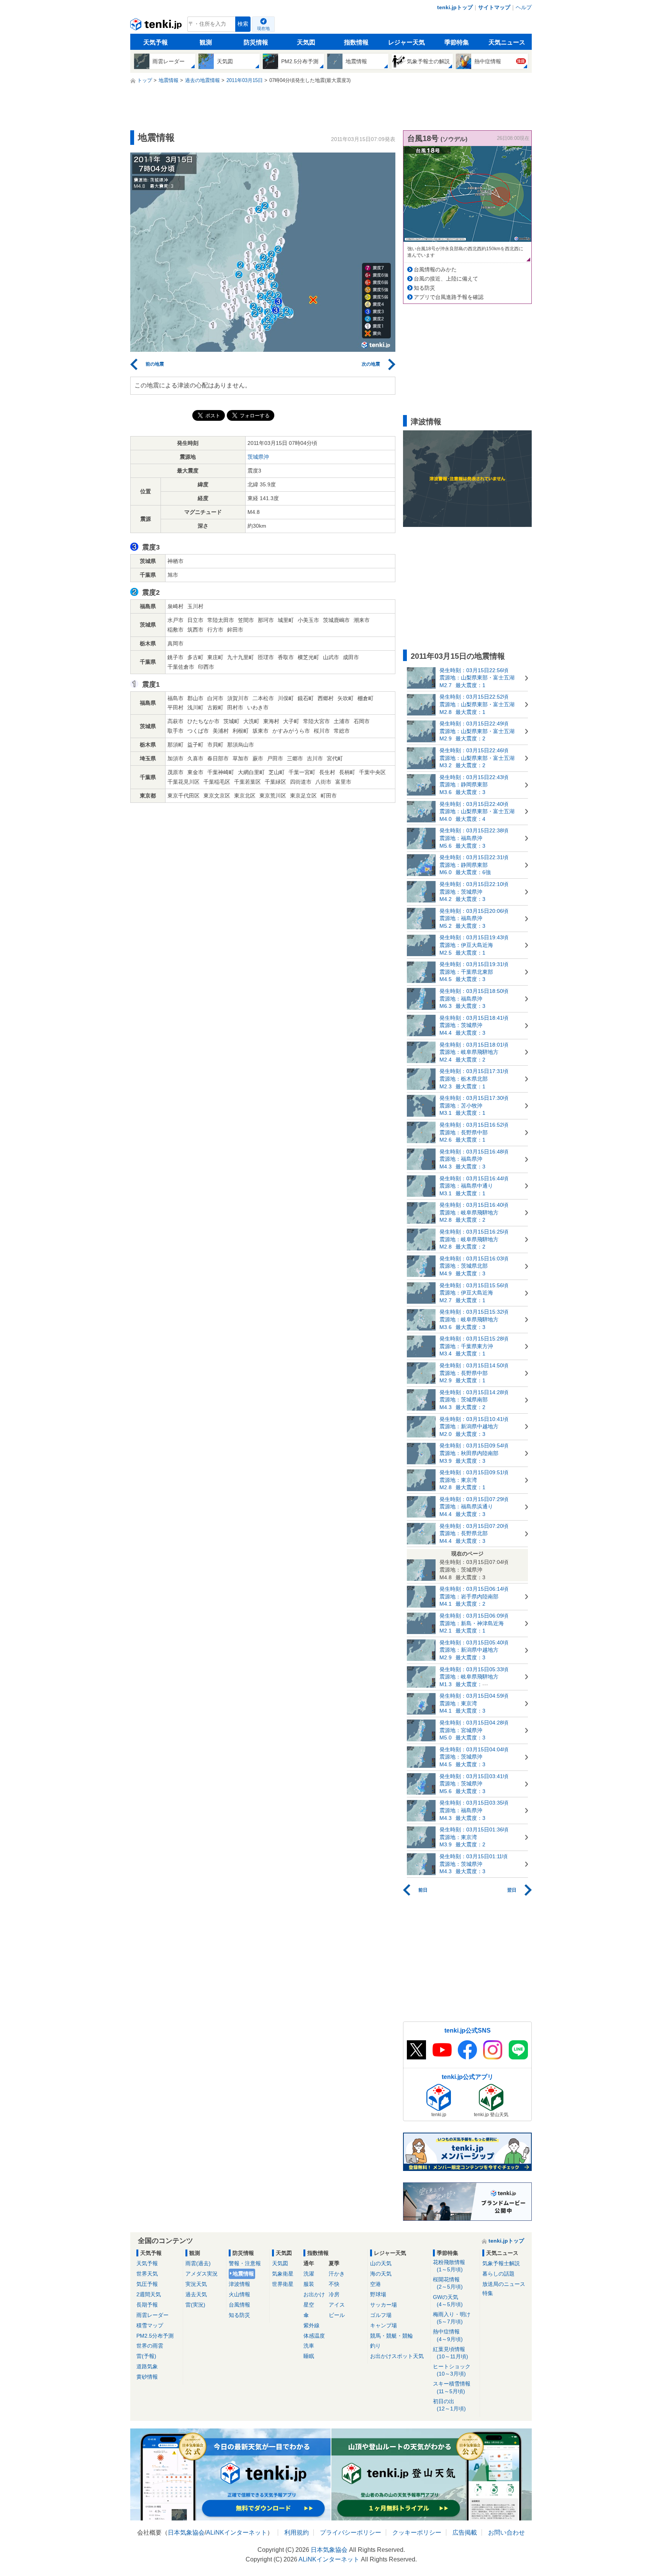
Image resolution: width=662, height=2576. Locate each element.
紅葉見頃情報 (451, 2353)
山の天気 (381, 2263)
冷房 (334, 2294)
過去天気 (196, 2294)
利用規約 (297, 2533)
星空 (309, 2305)
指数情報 (356, 42)
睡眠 (309, 2356)
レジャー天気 (406, 42)
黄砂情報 (147, 2377)
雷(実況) (195, 2305)
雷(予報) (146, 2356)
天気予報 (156, 42)
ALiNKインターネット (237, 2533)
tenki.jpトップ (455, 7)
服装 (309, 2284)
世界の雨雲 (150, 2346)
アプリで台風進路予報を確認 (449, 297)
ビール (337, 2315)
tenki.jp (157, 26)
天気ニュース (507, 42)
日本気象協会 (186, 2533)
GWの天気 (448, 2301)
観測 (206, 42)
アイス (337, 2305)
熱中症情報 (448, 2335)
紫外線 (311, 2325)
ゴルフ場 (381, 2315)
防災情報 (256, 42)
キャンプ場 (383, 2325)
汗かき (337, 2274)
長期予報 (147, 2305)
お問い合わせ (506, 2533)
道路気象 (147, 2366)
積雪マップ (150, 2325)
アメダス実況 (202, 2274)
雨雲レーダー (152, 2315)
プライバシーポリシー (351, 2533)
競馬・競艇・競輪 (392, 2336)
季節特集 (457, 42)
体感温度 (314, 2336)
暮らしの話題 (498, 2274)
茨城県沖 (258, 457)
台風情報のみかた (435, 269)
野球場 (378, 2294)
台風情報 (239, 2305)
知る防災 (424, 288)
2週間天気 (149, 2294)
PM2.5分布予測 (155, 2336)
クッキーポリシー (417, 2533)
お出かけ (314, 2294)
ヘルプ (524, 7)
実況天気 (196, 2284)
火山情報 (239, 2294)
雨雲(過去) (198, 2263)
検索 (243, 24)
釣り (375, 2346)
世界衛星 (283, 2284)
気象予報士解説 (501, 2263)
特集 (488, 2293)
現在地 (263, 28)
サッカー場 (383, 2305)
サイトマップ (494, 7)
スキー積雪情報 (452, 2387)
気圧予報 (147, 2284)
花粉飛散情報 (449, 2266)
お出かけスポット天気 (397, 2356)
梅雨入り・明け (452, 2318)
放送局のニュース (504, 2284)
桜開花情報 (448, 2283)
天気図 (306, 42)
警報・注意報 (245, 2263)
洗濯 (309, 2274)
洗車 (309, 2346)
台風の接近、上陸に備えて (446, 279)
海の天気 (381, 2274)
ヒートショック (452, 2370)
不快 (334, 2284)
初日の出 (449, 2405)
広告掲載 (465, 2533)
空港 (375, 2284)
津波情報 (239, 2284)
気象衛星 (283, 2274)
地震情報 (243, 2274)
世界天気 (147, 2274)
